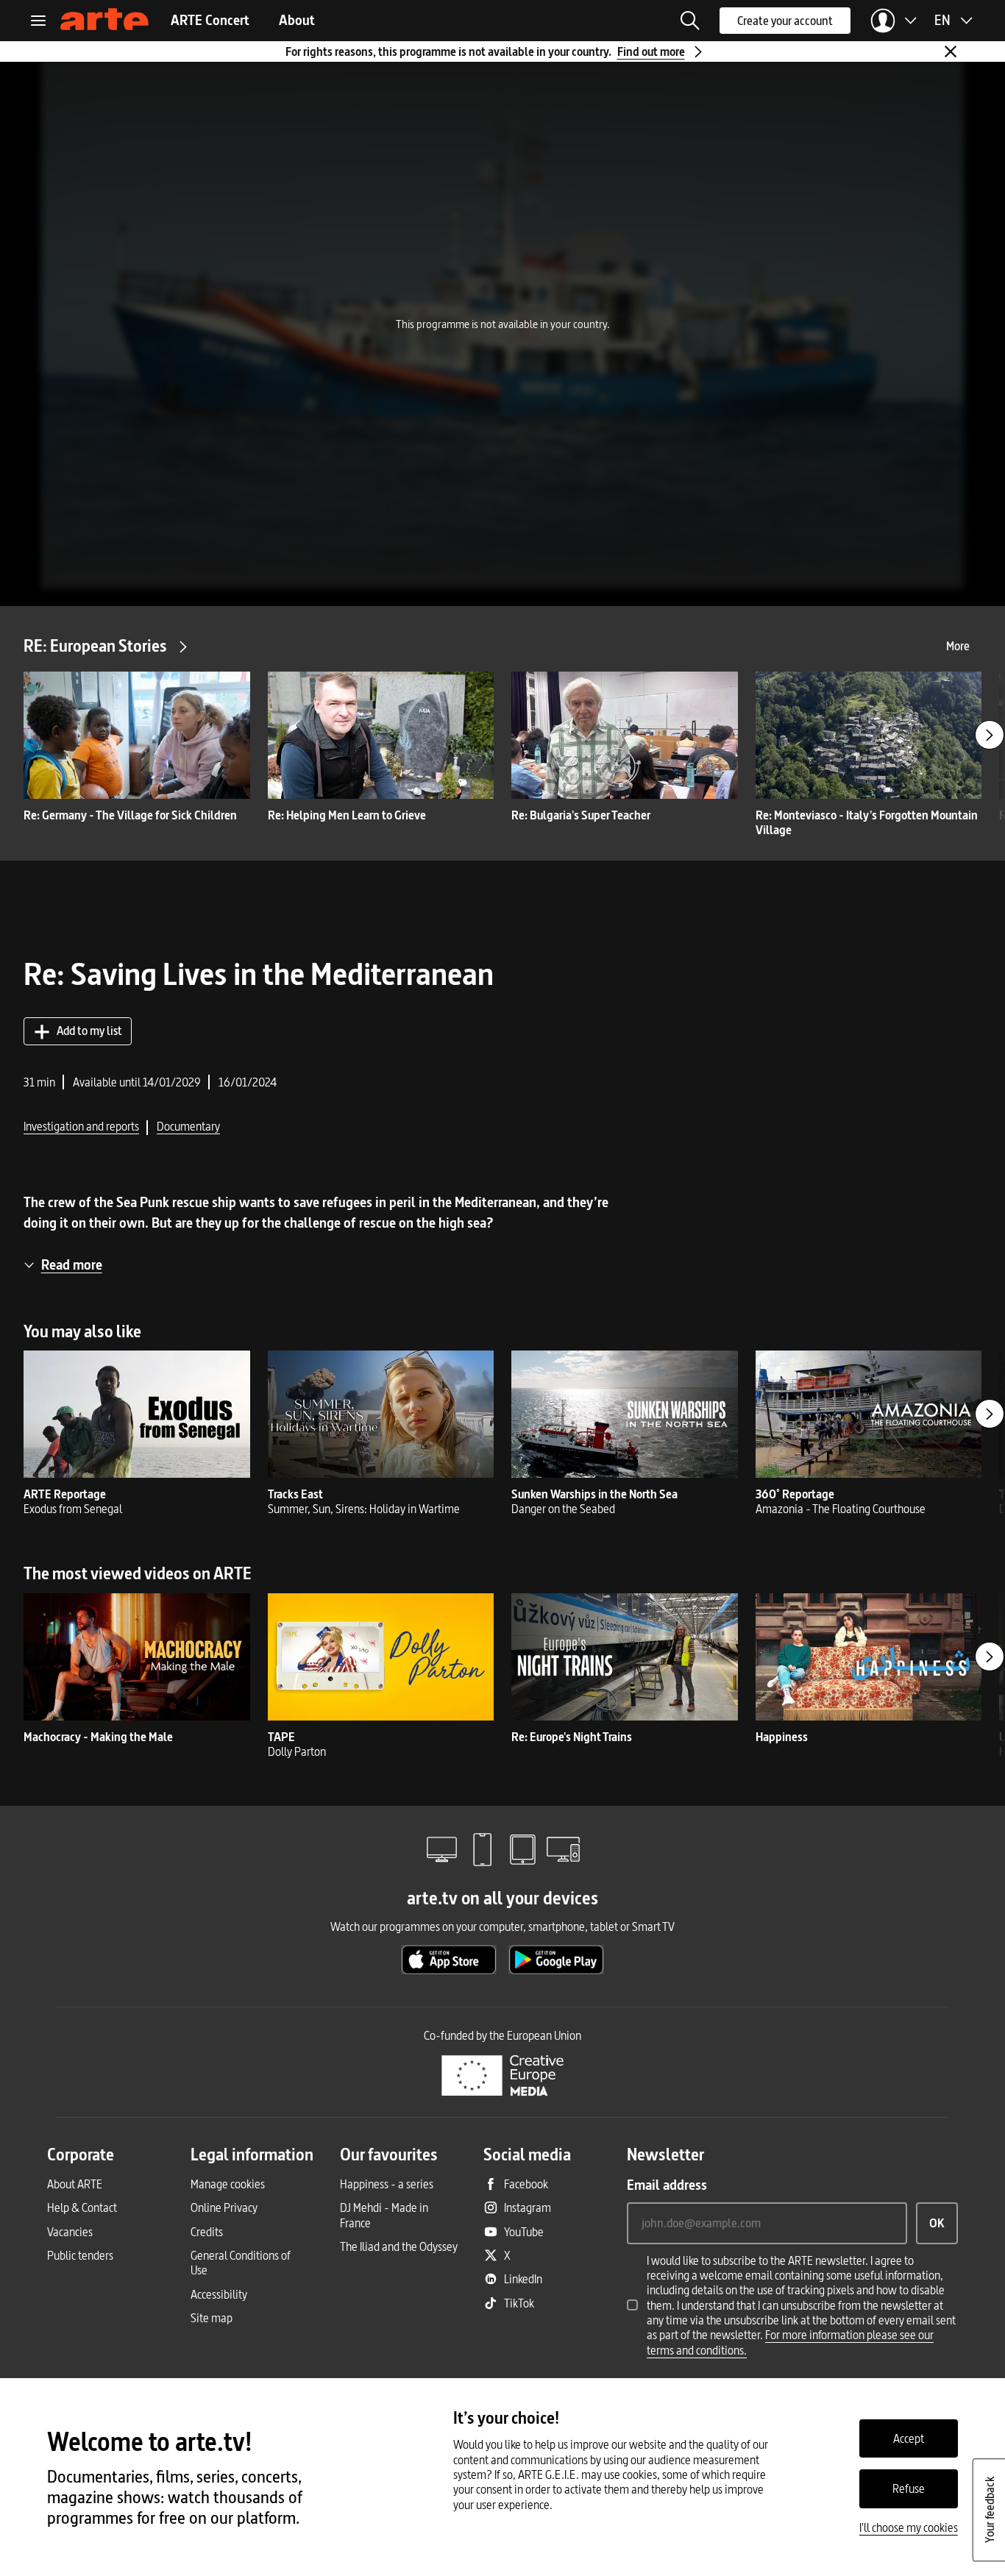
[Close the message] (951, 51)
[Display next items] (990, 735)
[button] (690, 21)
